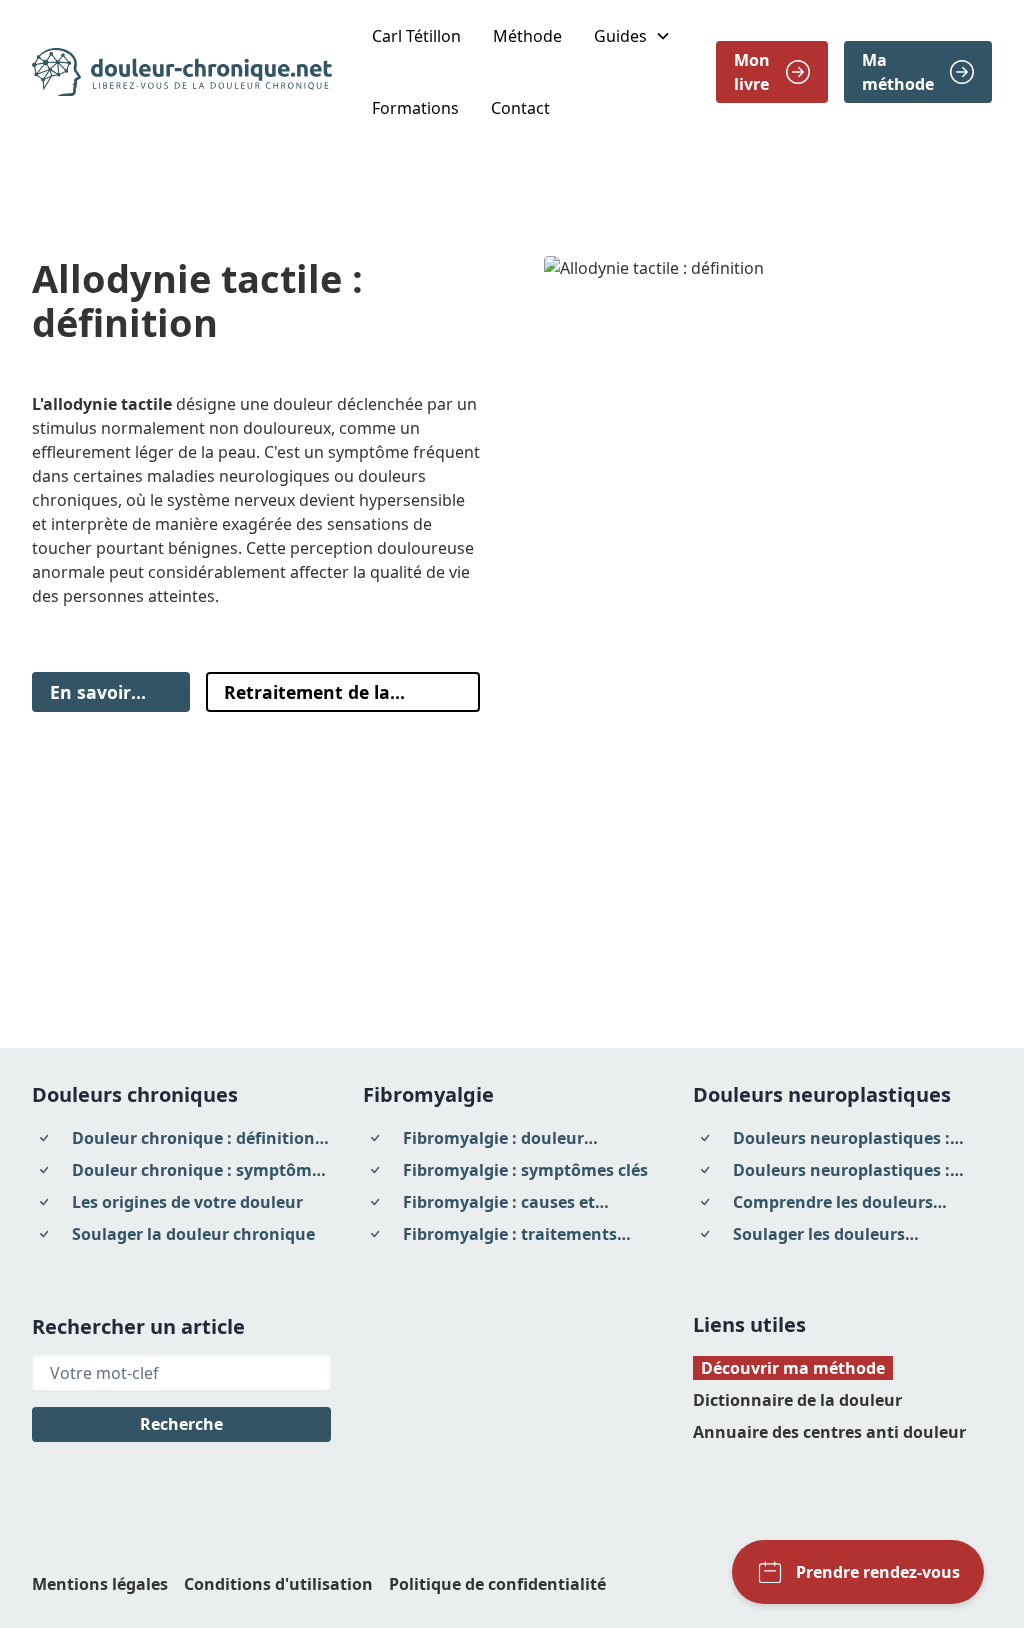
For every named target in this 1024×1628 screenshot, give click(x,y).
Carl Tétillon (416, 36)
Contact (520, 108)
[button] (632, 36)
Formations (415, 108)
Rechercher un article (138, 1326)
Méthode (527, 36)
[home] (182, 72)
